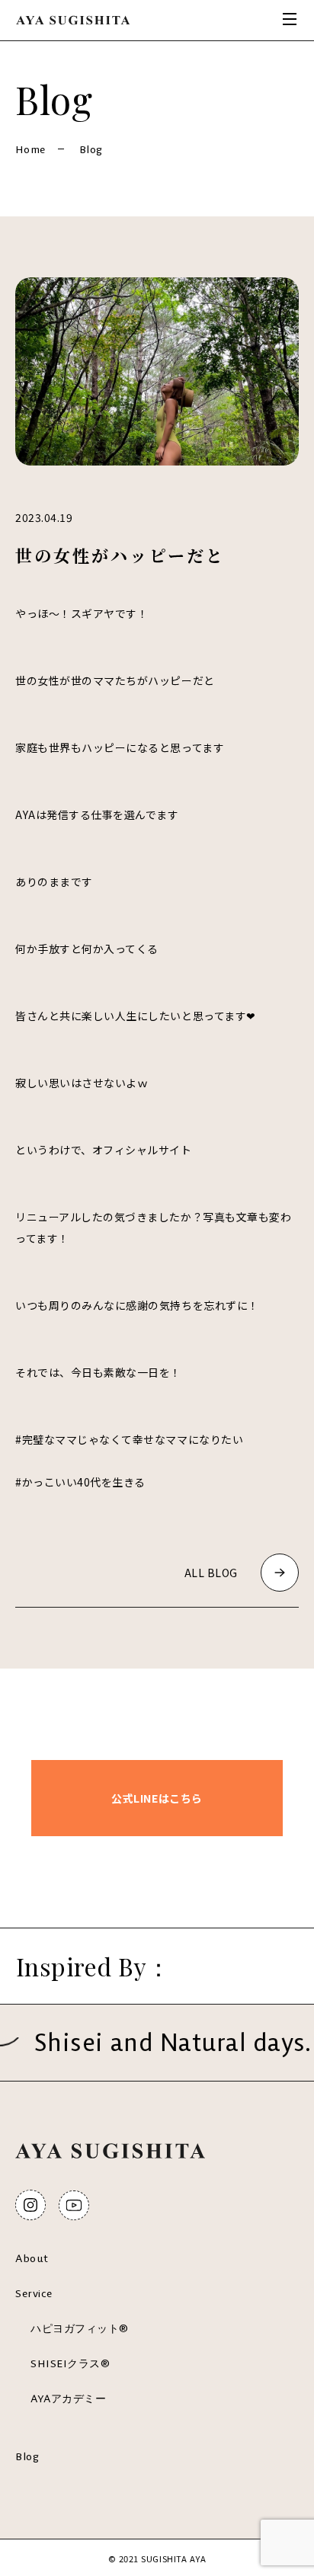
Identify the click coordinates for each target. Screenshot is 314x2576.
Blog (27, 2456)
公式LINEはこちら (157, 1798)
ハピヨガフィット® (80, 2328)
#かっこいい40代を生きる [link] (80, 1482)
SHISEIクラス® (70, 2363)
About (32, 2258)
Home (30, 149)
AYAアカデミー (68, 2398)
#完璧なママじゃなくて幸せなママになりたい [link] (129, 1439)
